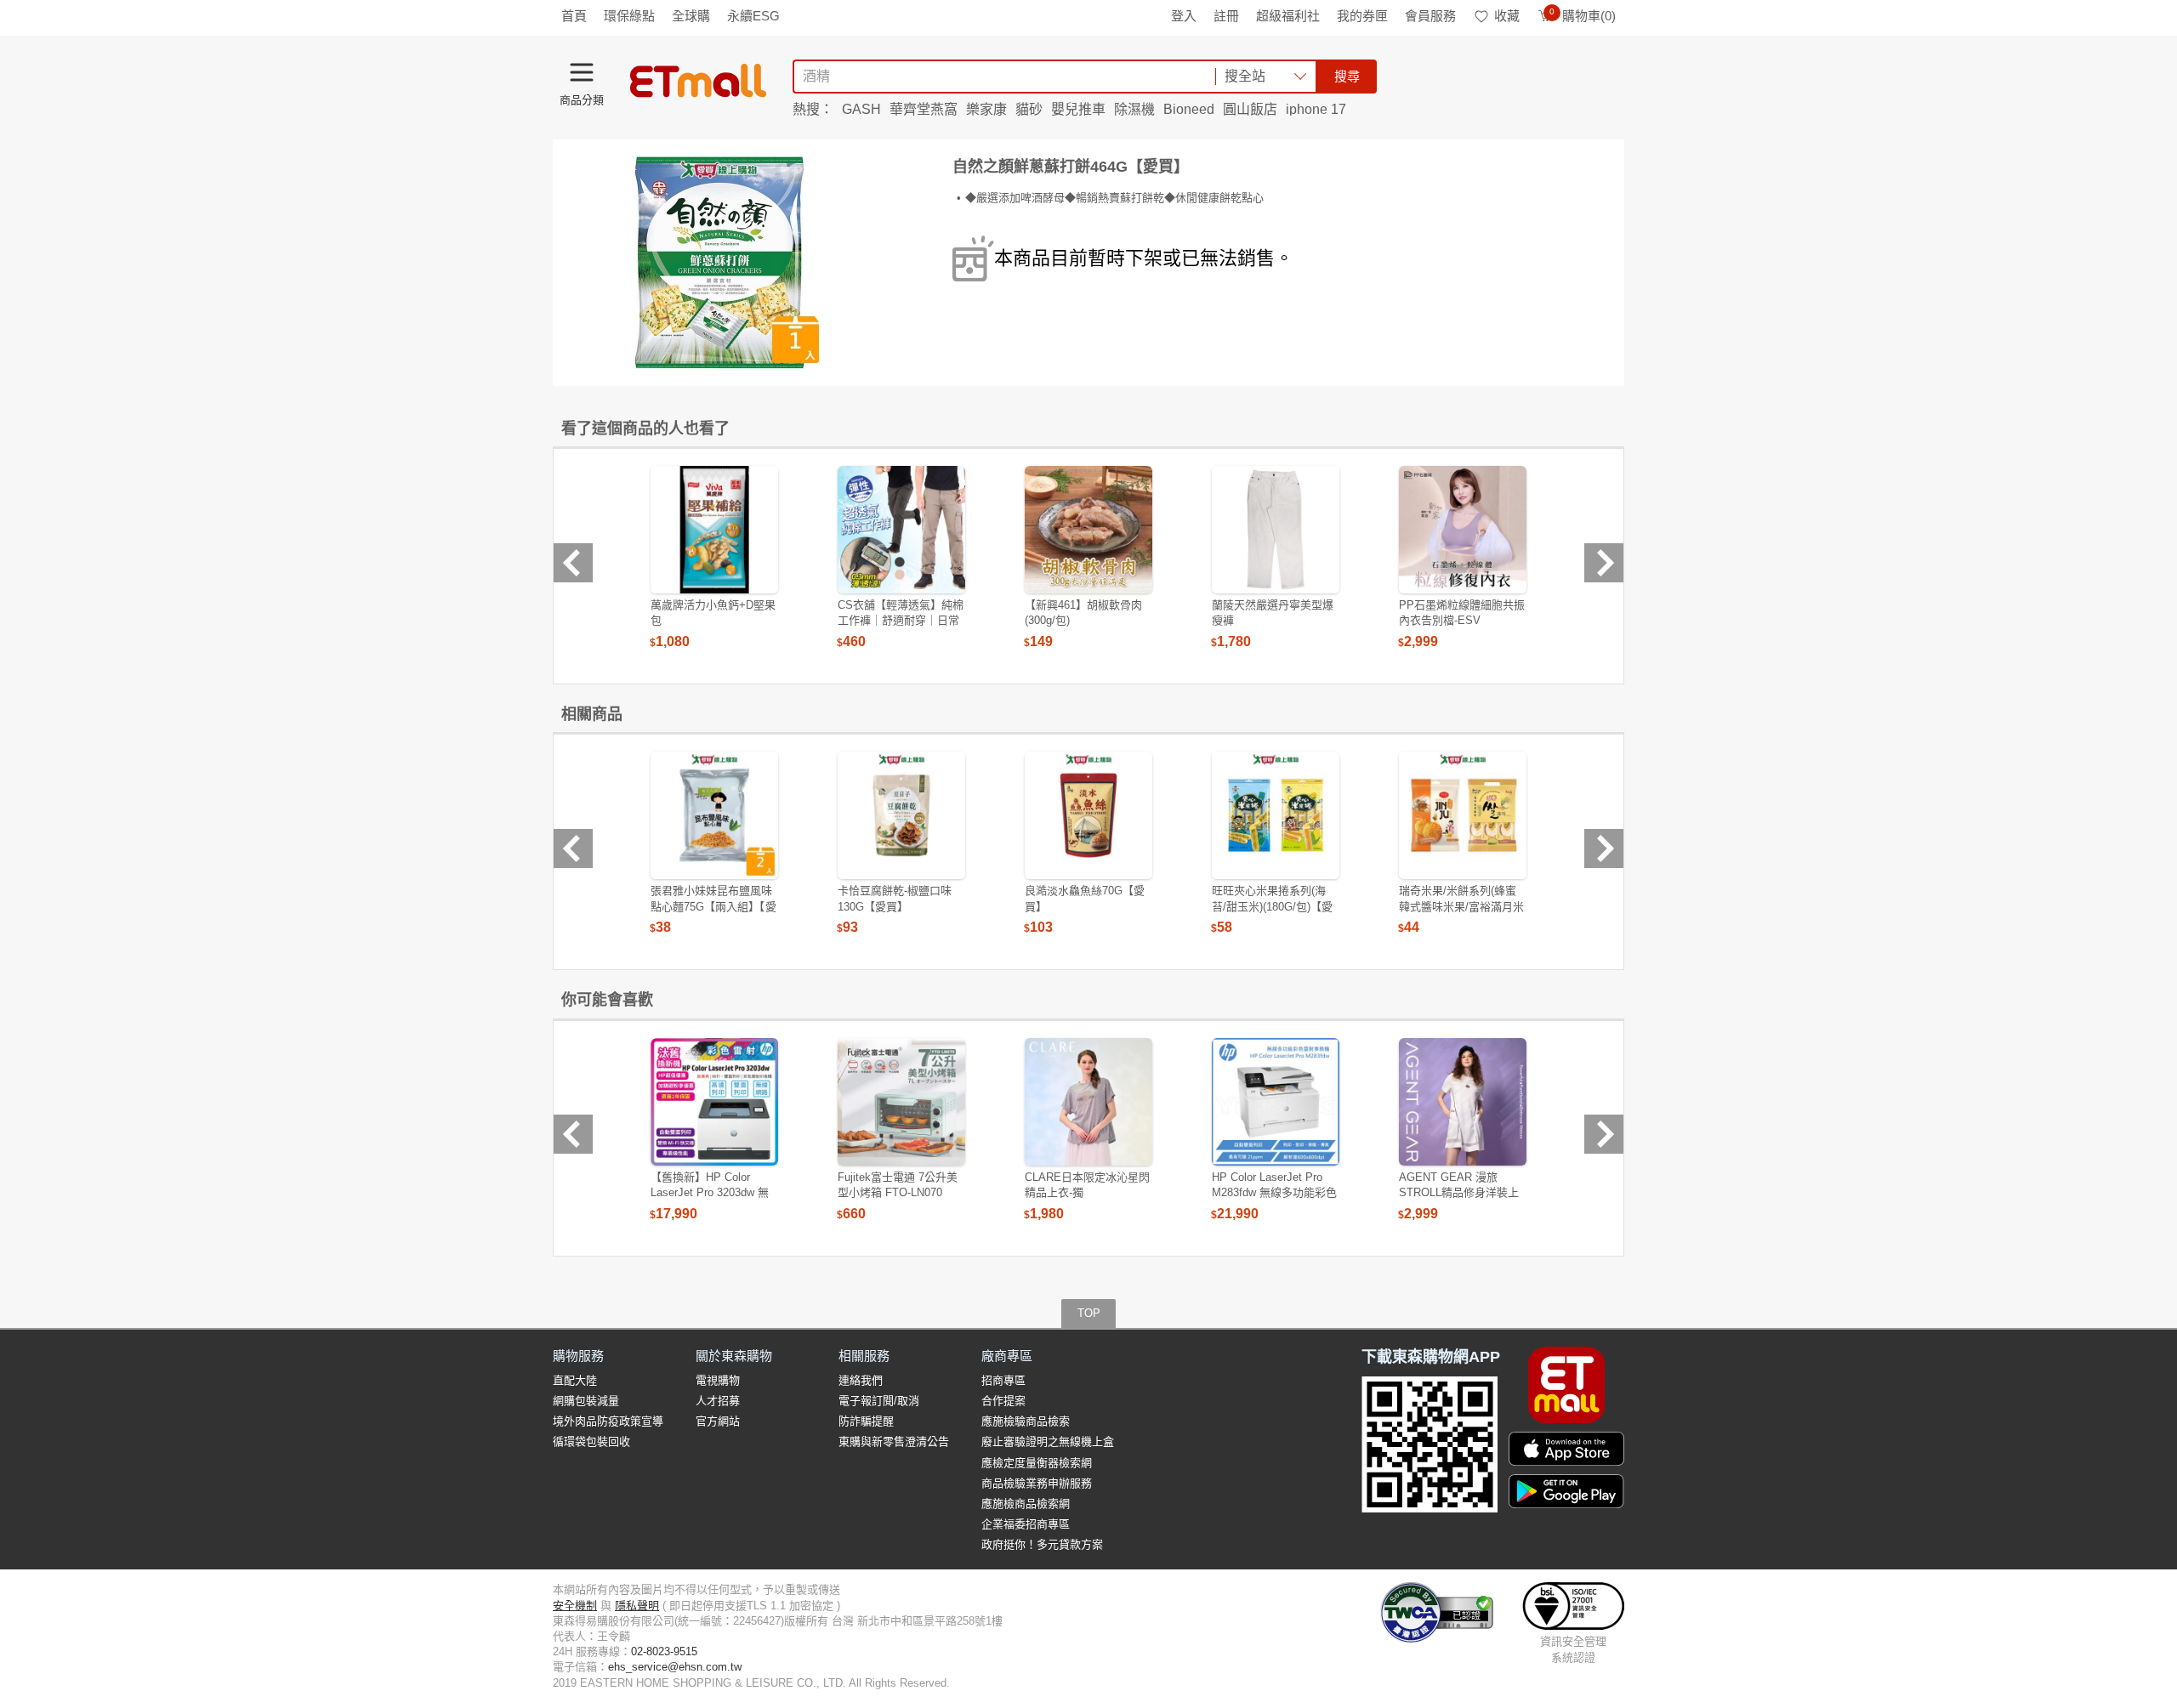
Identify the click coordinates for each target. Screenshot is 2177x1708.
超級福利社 (1288, 16)
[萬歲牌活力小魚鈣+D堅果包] (714, 530)
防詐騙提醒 (866, 1421)
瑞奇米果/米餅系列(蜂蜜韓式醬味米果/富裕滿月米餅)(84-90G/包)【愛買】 (1461, 906)
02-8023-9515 (664, 1651)
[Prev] (573, 563)
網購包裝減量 (586, 1401)
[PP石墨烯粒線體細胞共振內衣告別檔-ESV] (1463, 530)
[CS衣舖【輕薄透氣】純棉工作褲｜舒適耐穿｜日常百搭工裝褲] (901, 530)
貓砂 (1029, 109)
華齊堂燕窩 (924, 109)
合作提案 (1003, 1401)
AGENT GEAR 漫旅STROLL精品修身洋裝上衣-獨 (1459, 1192)
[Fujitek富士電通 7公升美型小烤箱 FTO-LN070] (901, 1102)
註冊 (1226, 16)
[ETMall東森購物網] (698, 81)
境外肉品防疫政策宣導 (608, 1421)
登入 (1184, 16)
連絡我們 (861, 1380)
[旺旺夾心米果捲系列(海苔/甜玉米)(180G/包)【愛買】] (1276, 815)
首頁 (574, 16)
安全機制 (575, 1606)
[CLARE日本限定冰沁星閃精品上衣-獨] (1088, 1102)
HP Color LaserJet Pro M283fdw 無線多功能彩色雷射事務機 (1274, 1192)
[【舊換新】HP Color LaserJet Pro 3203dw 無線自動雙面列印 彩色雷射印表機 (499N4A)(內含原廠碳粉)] (714, 1102)
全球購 (691, 16)
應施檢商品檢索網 (1026, 1504)
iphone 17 (1316, 109)
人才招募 (718, 1401)
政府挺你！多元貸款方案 (1042, 1544)
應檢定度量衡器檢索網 (1037, 1463)
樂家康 (986, 109)
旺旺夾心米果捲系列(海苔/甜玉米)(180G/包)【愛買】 (1272, 906)
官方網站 (718, 1421)
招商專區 (1003, 1380)
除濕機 (1134, 109)
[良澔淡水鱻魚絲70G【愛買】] (1088, 815)
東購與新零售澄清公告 (894, 1441)
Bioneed (1189, 109)
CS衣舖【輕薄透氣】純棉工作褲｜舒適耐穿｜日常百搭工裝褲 (901, 620)
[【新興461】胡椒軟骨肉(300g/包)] (1088, 530)
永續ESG (753, 16)
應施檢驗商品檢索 (1026, 1421)
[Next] (1604, 563)
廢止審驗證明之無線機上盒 (1048, 1441)
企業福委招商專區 (1026, 1524)
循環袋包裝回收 (591, 1441)
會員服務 (1430, 16)
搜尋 (1347, 76)
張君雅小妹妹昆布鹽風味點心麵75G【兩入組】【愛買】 (713, 906)
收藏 (1507, 16)
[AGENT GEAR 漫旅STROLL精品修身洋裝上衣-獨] (1463, 1102)
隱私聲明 (637, 1606)
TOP (1089, 1313)
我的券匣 (1362, 16)
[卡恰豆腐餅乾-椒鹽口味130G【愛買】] (901, 815)
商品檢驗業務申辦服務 (1037, 1483)
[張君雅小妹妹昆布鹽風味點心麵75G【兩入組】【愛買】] (714, 815)
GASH (861, 109)
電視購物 (718, 1380)
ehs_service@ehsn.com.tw (675, 1667)
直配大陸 (575, 1380)
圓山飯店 (1250, 109)
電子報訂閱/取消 (879, 1401)
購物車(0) (1583, 16)
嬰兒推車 (1078, 109)
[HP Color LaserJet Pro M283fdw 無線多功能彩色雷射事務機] (1276, 1102)
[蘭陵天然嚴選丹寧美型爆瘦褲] (1276, 530)
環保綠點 (629, 16)
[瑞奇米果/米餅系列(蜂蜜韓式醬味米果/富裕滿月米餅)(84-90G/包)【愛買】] (1463, 815)
